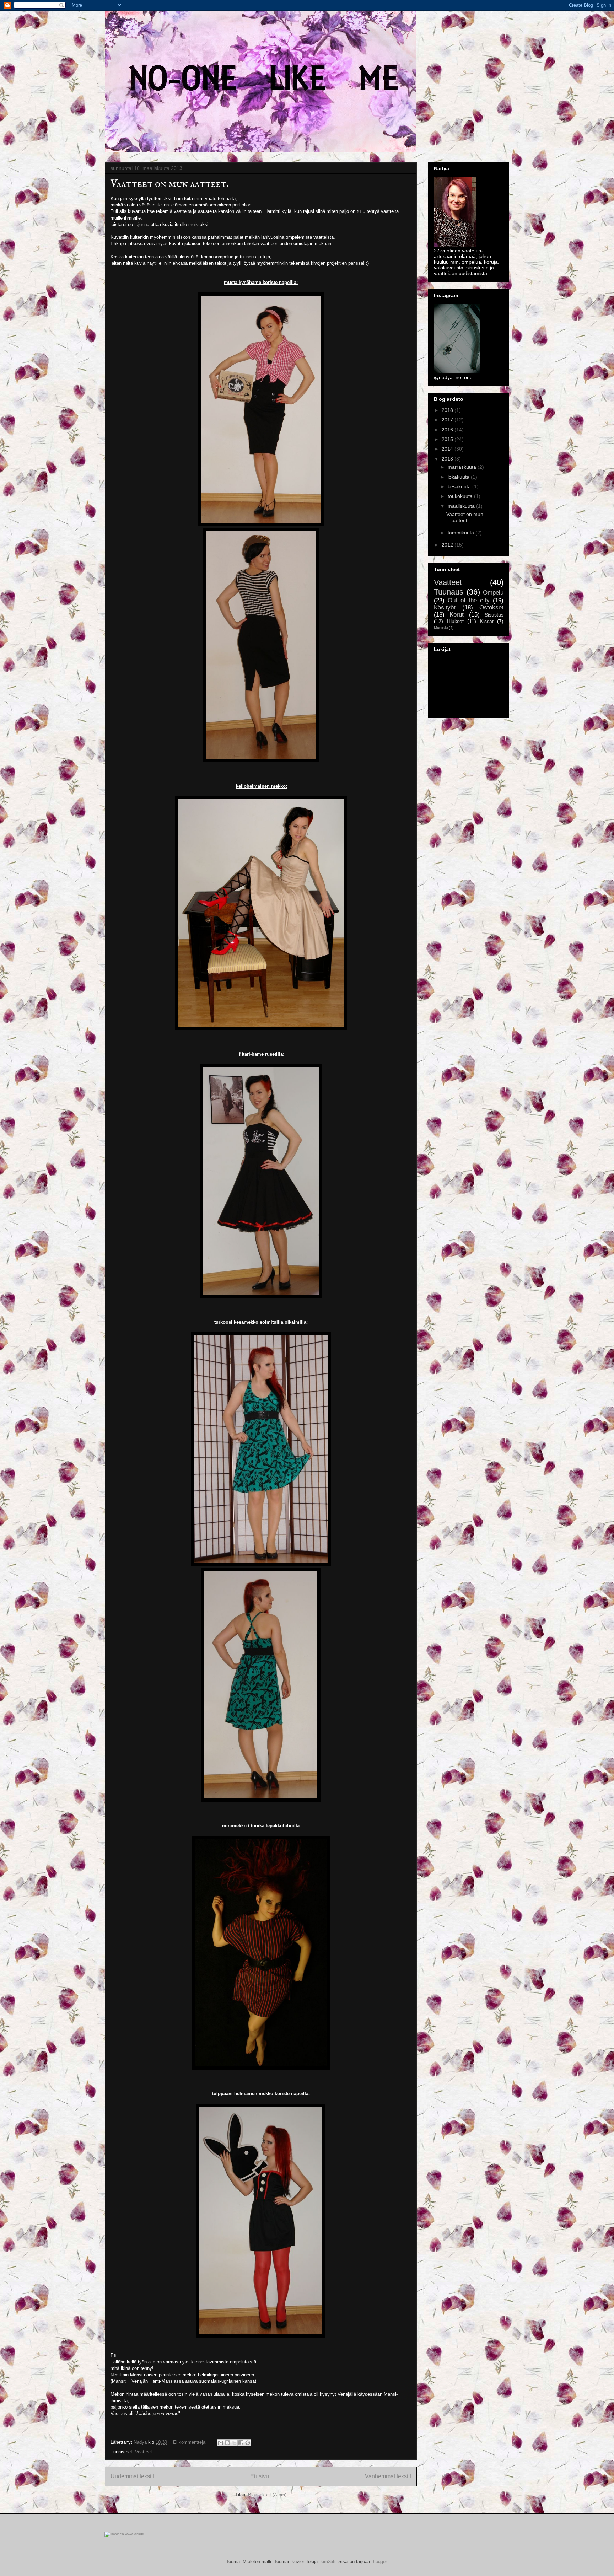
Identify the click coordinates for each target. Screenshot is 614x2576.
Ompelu (493, 593)
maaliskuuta (462, 506)
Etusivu (260, 2476)
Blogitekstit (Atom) (267, 2495)
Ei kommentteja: (191, 2442)
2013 (448, 459)
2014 (448, 449)
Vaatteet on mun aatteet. (169, 184)
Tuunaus (449, 592)
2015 (448, 439)
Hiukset (455, 621)
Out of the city (469, 600)
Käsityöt (445, 607)
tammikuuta (462, 533)
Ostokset (491, 607)
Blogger (379, 2562)
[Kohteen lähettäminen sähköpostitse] (221, 2443)
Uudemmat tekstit (132, 2476)
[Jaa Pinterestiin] (248, 2443)
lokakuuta (459, 477)
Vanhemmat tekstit (388, 2476)
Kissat (487, 621)
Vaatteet (144, 2452)
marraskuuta (463, 467)
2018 (448, 410)
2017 (448, 420)
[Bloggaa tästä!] (227, 2443)
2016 (448, 430)
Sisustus (494, 615)
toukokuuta (461, 496)
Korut (457, 615)
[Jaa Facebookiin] (241, 2443)
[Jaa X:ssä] (234, 2443)
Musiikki (441, 628)
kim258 (328, 2562)
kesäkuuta (460, 486)
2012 (448, 545)
